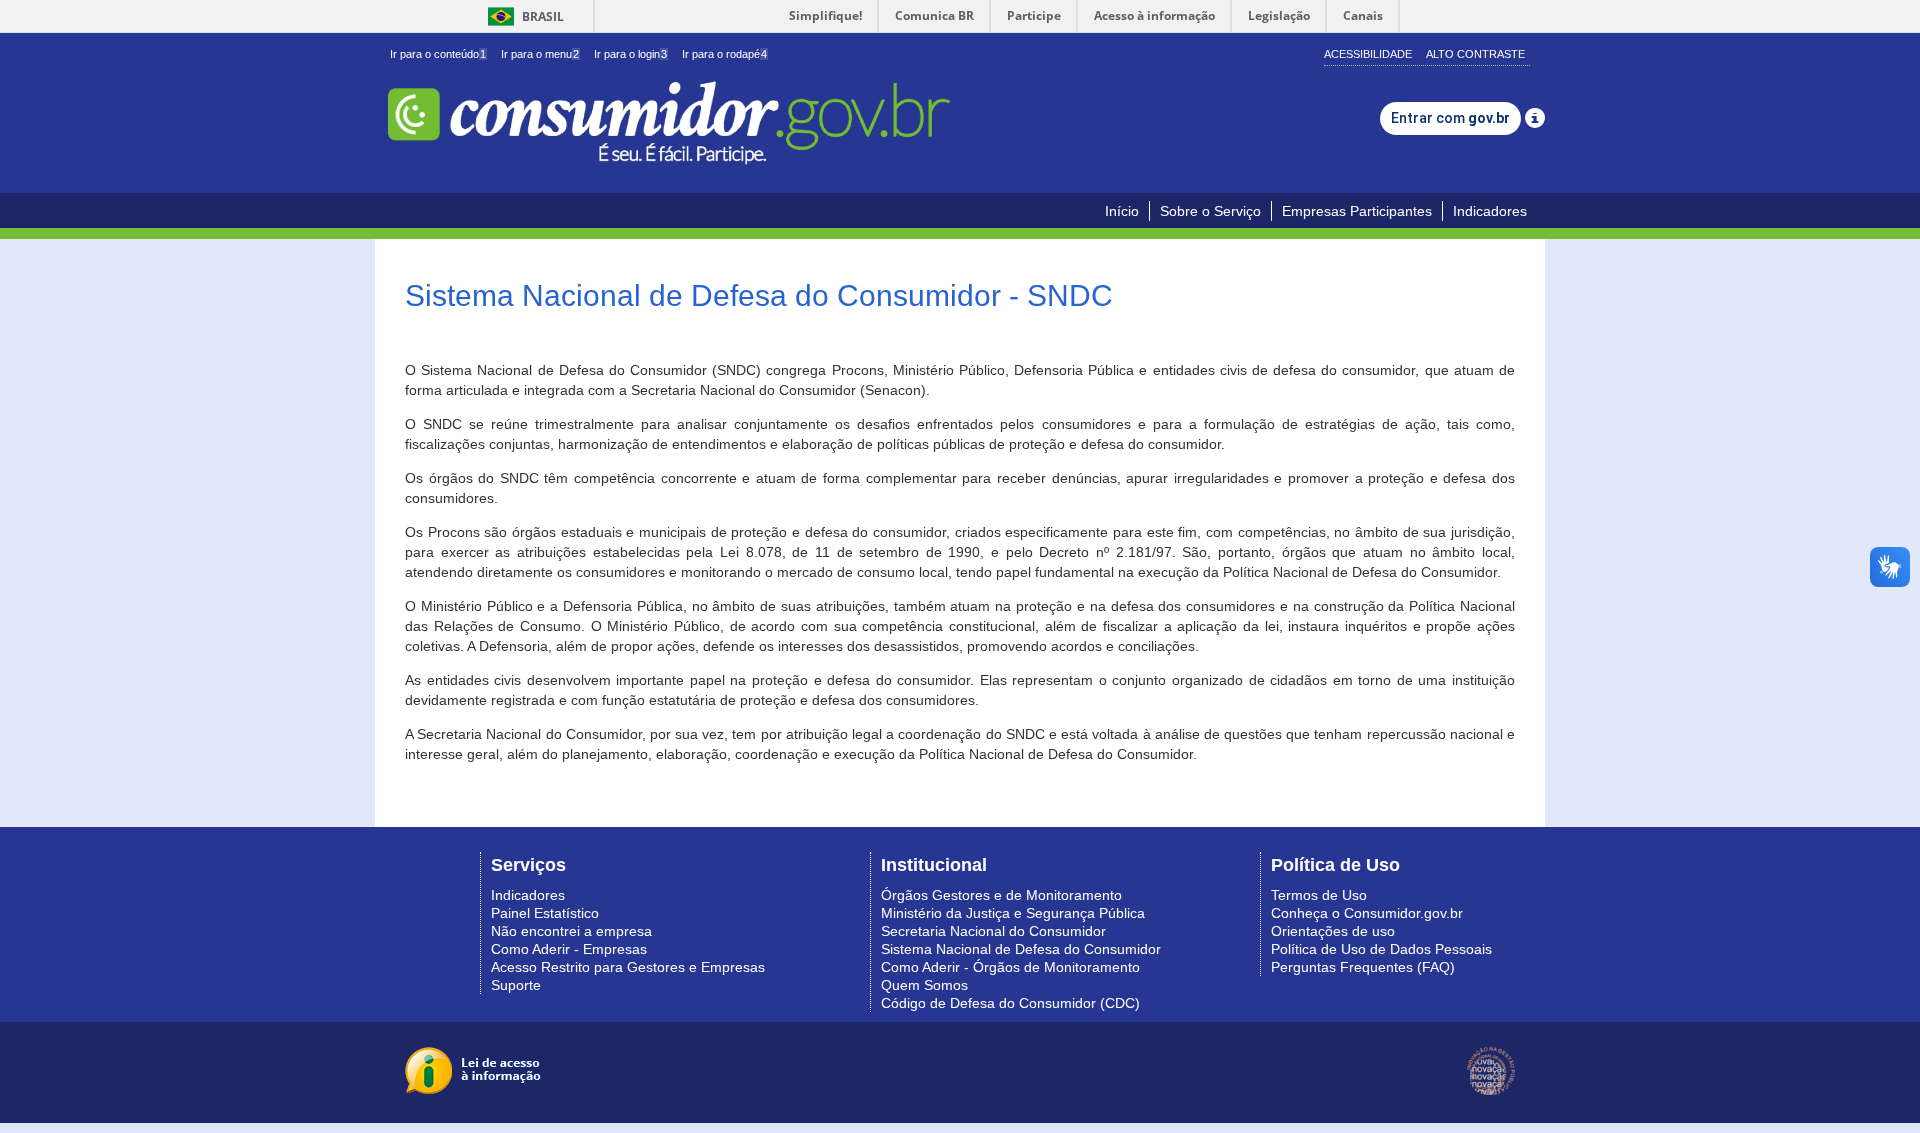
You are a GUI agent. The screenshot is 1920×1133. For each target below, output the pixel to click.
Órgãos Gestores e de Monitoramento (1001, 895)
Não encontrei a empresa (571, 931)
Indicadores (1490, 211)
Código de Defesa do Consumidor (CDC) (1010, 1003)
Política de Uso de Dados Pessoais (1381, 949)
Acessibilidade (1368, 54)
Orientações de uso (1333, 931)
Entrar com (1450, 118)
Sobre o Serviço (1210, 211)
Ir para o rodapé (724, 54)
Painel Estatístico (545, 913)
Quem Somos (924, 985)
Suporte (516, 985)
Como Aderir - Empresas (569, 949)
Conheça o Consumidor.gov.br (1367, 913)
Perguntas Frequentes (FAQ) (1363, 967)
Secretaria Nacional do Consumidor (993, 931)
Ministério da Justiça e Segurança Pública (1013, 913)
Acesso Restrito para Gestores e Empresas (628, 967)
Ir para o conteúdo (438, 54)
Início (1122, 211)
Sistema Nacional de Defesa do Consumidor (1021, 949)
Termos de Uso (1319, 895)
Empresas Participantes (1357, 211)
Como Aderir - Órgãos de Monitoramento (1010, 967)
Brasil (522, 16)
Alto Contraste (1475, 54)
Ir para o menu (540, 54)
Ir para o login (630, 54)
